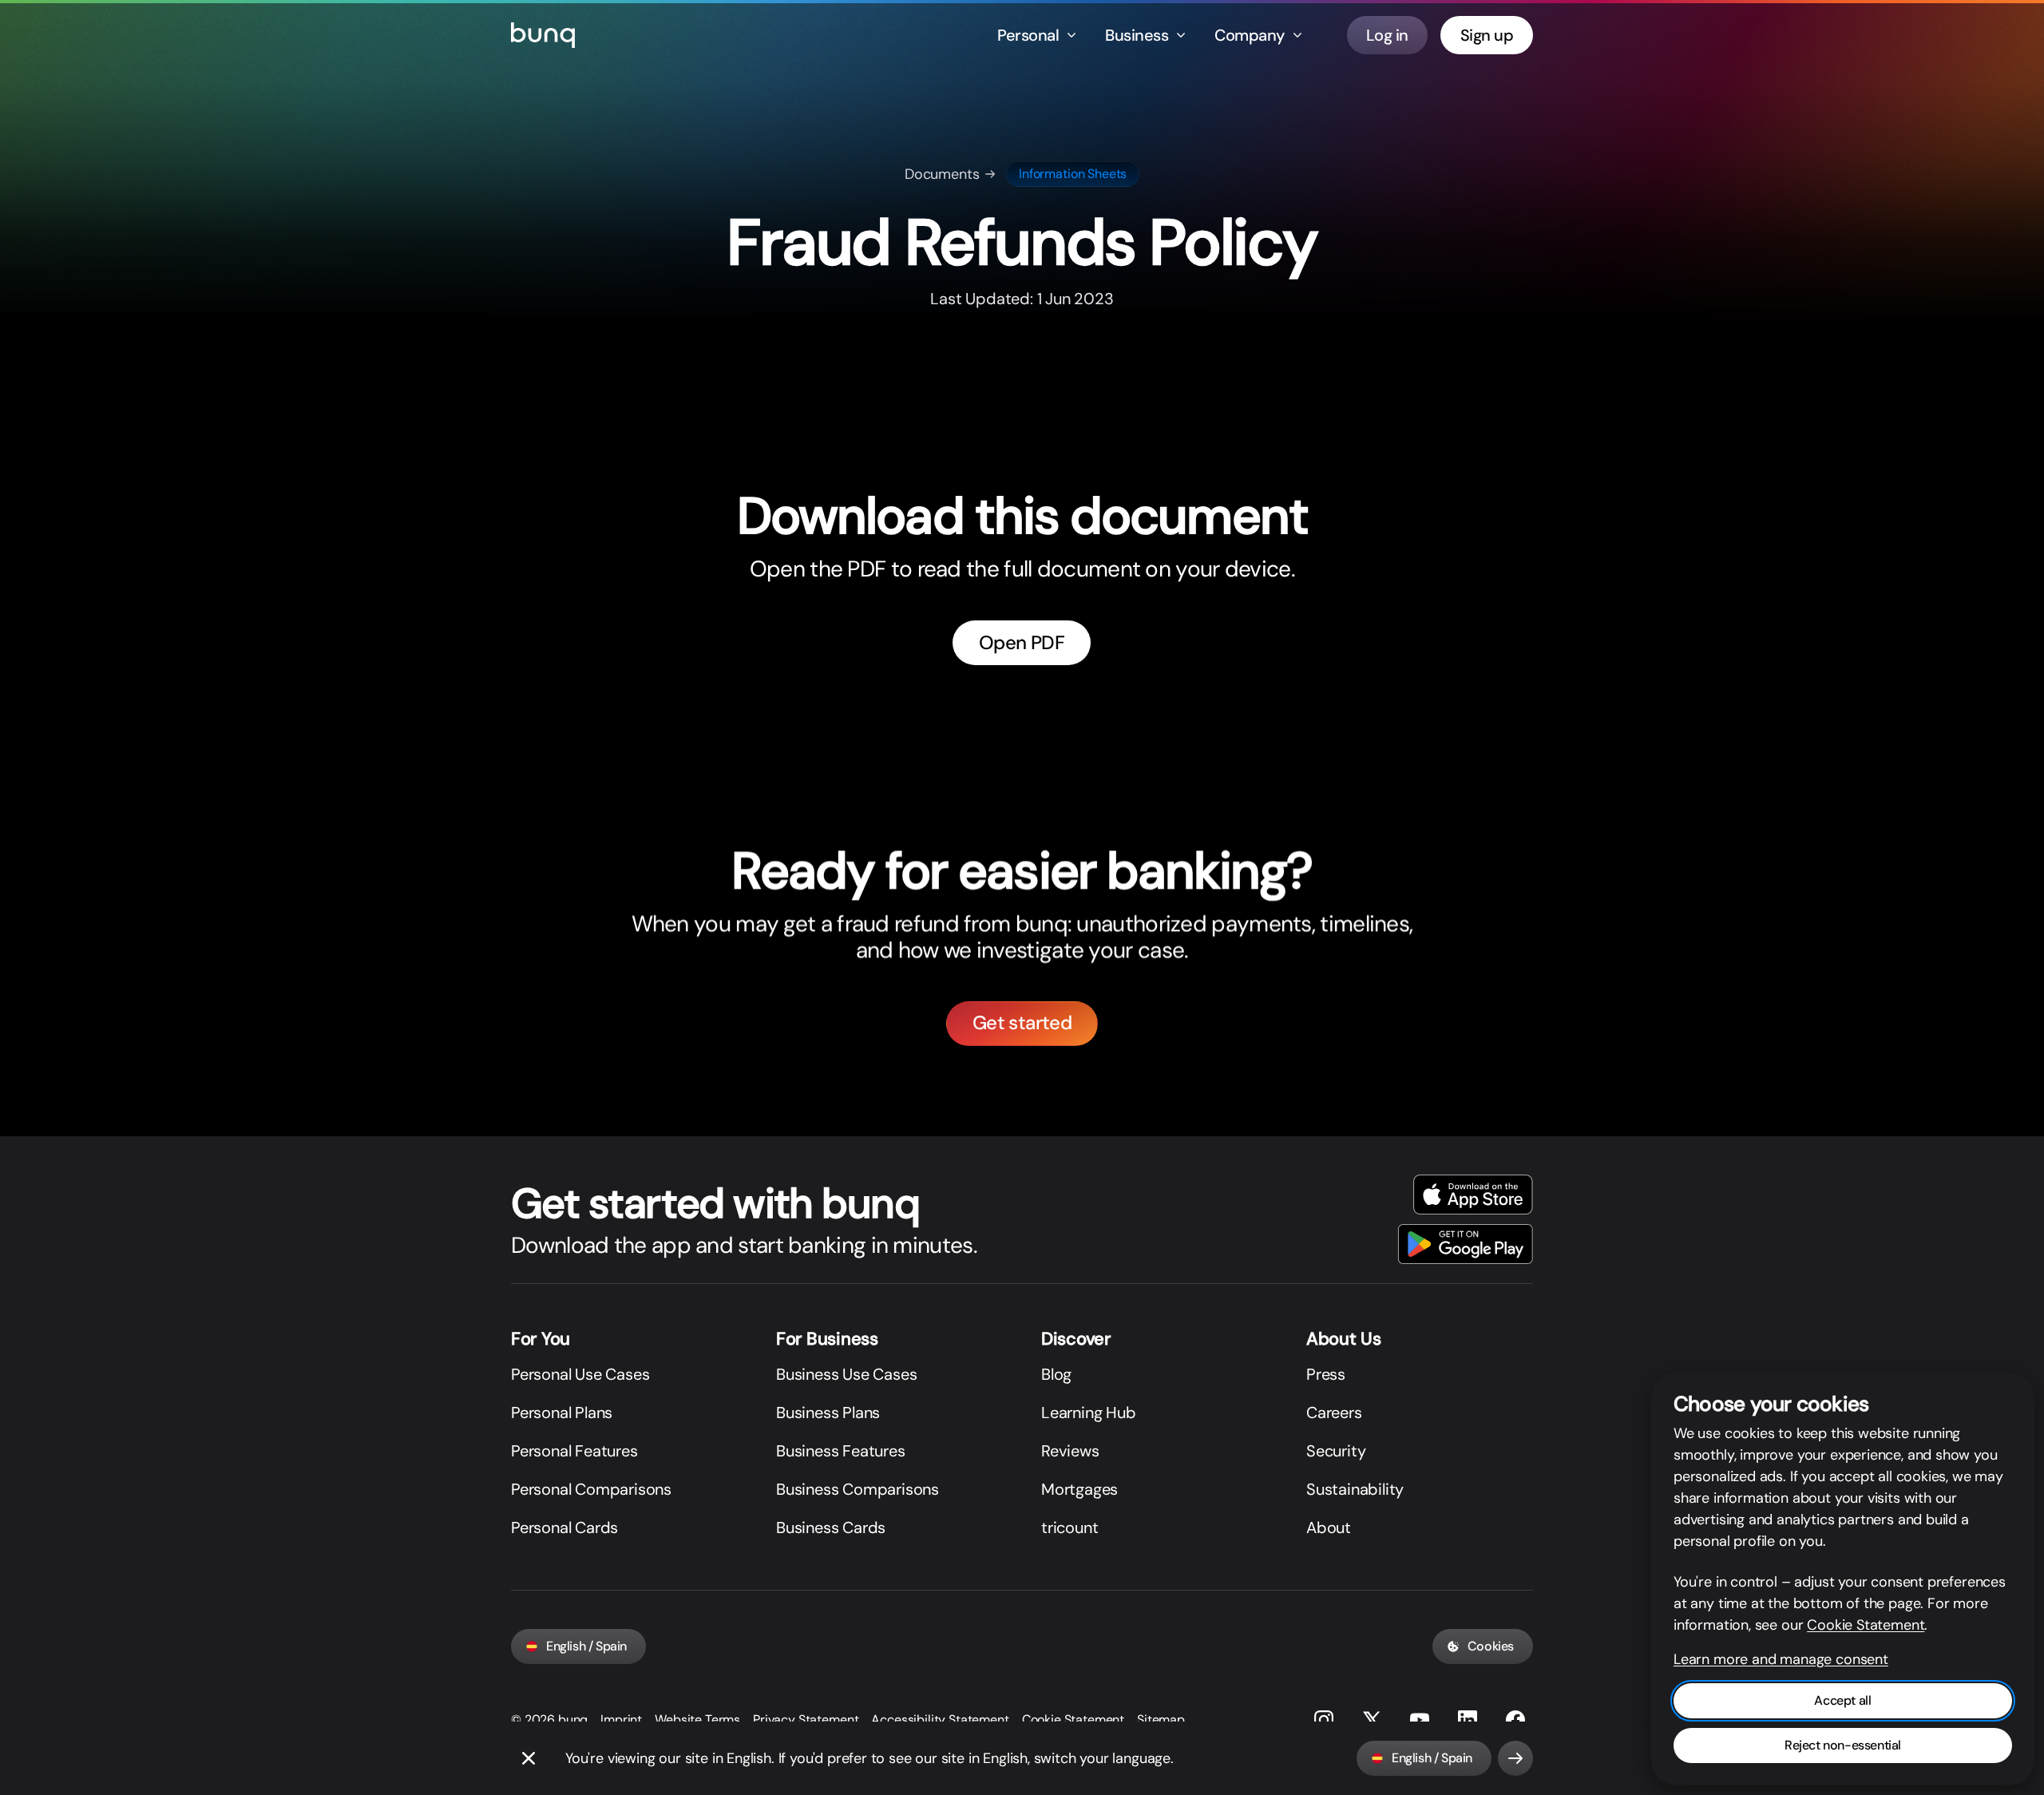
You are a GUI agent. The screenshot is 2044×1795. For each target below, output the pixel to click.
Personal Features (574, 1451)
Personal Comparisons (591, 1489)
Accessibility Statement (940, 1720)
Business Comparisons (858, 1489)
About (1329, 1528)
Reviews (1070, 1451)
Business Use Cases (846, 1374)
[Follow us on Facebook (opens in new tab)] (1515, 1720)
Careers (1334, 1413)
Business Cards (831, 1528)
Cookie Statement (1073, 1720)
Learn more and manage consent (1781, 1659)
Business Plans (828, 1413)
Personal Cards (564, 1528)
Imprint (621, 1720)
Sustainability (1355, 1489)
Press (1326, 1374)
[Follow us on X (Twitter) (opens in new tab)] (1372, 1720)
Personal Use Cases (580, 1374)
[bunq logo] (543, 35)
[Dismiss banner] (529, 1758)
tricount (1070, 1528)
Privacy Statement (806, 1720)
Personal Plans (562, 1413)
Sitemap (1161, 1720)
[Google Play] (1466, 1244)
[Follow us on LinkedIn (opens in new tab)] (1468, 1720)
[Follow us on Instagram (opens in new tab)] (1324, 1720)
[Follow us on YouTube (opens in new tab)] (1420, 1720)
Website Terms (697, 1720)
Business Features (841, 1451)
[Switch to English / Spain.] (1515, 1758)
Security (1336, 1451)
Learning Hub (1089, 1413)
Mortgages (1079, 1489)
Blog (1056, 1374)
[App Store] (1473, 1195)
